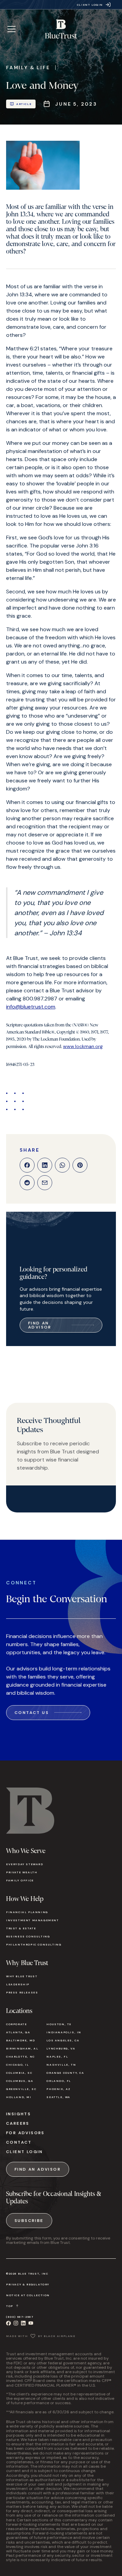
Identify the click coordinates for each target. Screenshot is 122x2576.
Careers (18, 2123)
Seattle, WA (58, 2097)
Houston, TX (59, 2024)
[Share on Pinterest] (80, 1165)
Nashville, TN (61, 2065)
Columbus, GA (20, 2081)
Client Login (25, 2152)
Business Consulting (28, 1936)
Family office (20, 1880)
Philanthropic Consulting (34, 1944)
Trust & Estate (21, 1928)
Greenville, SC (21, 2089)
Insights (18, 2114)
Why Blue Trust (22, 1976)
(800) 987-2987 (20, 2317)
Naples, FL (57, 2057)
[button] (12, 29)
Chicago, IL (18, 2065)
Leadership (18, 1984)
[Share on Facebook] (27, 1165)
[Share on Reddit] (27, 1183)
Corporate (16, 2024)
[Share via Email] (45, 1183)
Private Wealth (22, 1872)
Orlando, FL (59, 2081)
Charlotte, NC (21, 2057)
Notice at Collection (28, 2295)
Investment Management (33, 1920)
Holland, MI (19, 2097)
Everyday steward (25, 1864)
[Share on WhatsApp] (62, 1165)
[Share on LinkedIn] (45, 1165)
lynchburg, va (61, 2048)
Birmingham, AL (22, 2048)
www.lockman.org (83, 1046)
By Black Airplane (57, 2336)
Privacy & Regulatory (28, 2284)
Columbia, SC (19, 2073)
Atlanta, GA (18, 2032)
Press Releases (22, 1992)
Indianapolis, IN (64, 2032)
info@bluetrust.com (31, 1007)
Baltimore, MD (21, 2040)
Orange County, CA (65, 2073)
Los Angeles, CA (63, 2040)
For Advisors (25, 2133)
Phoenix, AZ (59, 2089)
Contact (19, 2142)
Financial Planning (27, 1912)
